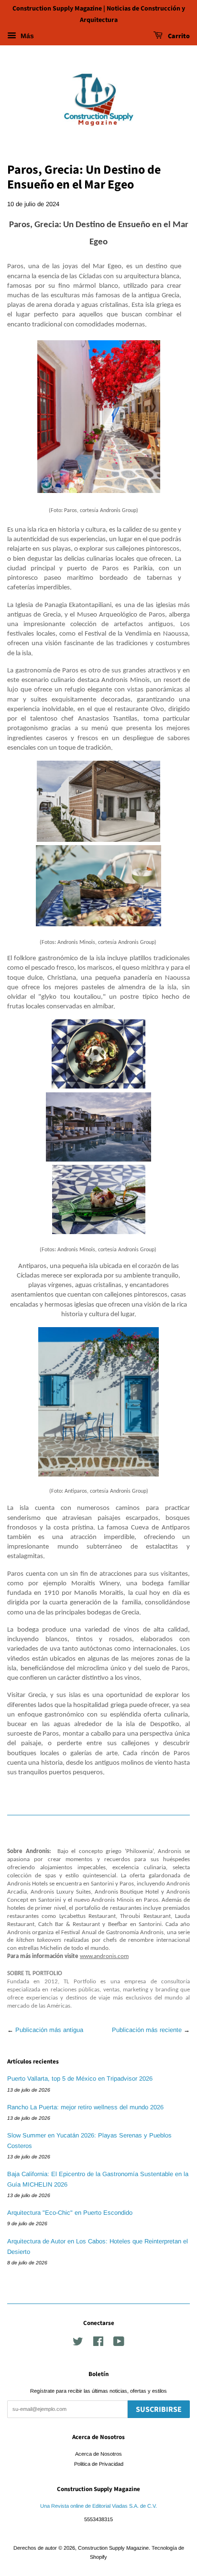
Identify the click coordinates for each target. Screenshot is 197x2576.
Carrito (178, 36)
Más (26, 36)
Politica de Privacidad (99, 2464)
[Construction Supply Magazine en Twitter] (78, 2344)
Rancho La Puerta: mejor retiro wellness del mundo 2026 (85, 2107)
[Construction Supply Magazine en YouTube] (119, 2344)
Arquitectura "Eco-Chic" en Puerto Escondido (70, 2213)
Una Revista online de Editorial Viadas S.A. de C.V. (98, 2506)
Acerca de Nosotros (98, 2454)
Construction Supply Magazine (113, 2548)
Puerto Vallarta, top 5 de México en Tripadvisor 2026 (80, 2079)
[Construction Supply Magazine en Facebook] (98, 2344)
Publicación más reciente (147, 2030)
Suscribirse (159, 2409)
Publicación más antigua (49, 2030)
